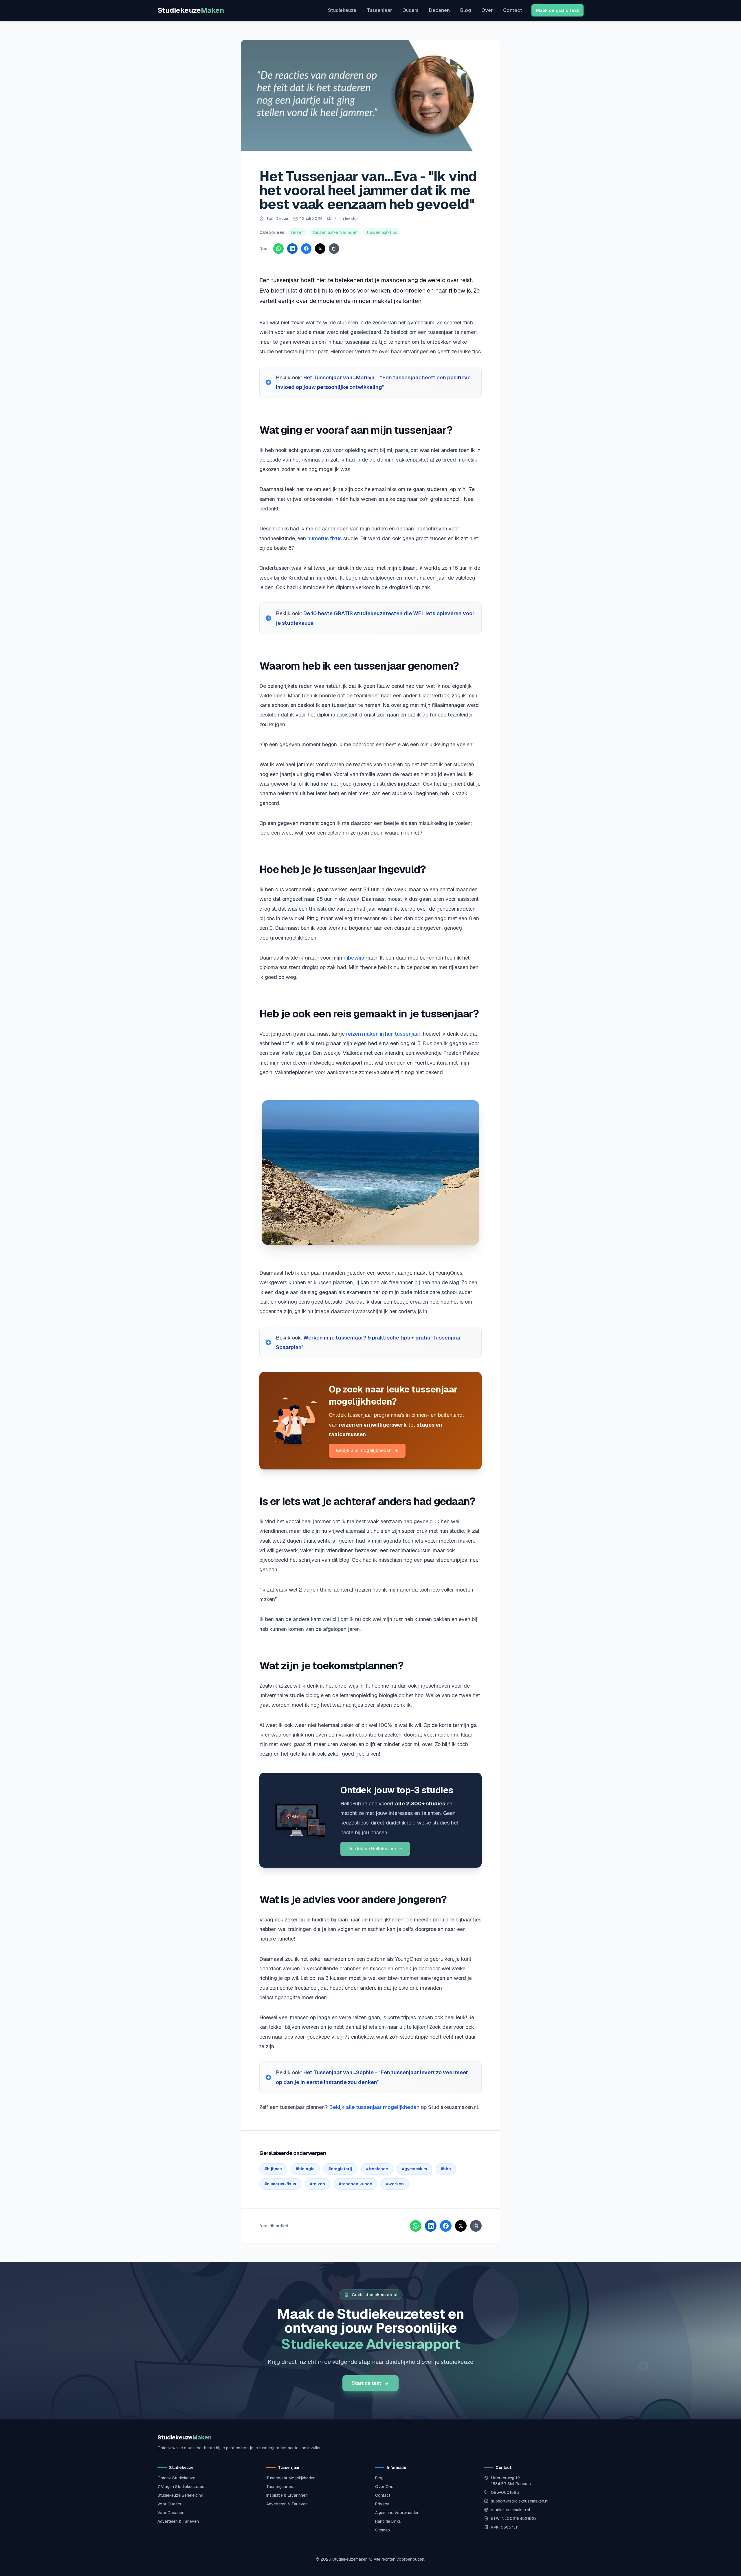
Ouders (410, 10)
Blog (466, 10)
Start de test (366, 2383)
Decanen (439, 10)
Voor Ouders (169, 2504)
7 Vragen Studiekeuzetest (182, 2487)
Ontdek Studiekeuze (176, 2478)
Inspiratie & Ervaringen (287, 2495)
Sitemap (383, 2530)
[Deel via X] (320, 249)
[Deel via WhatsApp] (278, 249)
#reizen (318, 2184)
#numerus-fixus (280, 2184)
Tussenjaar (379, 10)
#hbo (446, 2169)
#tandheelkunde (356, 2184)
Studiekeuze (191, 10)
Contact (513, 10)
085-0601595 (505, 2492)
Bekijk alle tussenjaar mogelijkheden (374, 2107)
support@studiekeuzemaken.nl (520, 2501)
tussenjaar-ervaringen (335, 232)
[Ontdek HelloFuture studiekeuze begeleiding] (300, 1820)
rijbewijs (354, 958)
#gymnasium (414, 2169)
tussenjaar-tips (382, 232)
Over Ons (384, 2487)
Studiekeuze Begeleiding (180, 2495)
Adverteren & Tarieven (178, 2521)
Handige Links (388, 2521)
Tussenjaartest (280, 2487)
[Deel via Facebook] (306, 249)
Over (487, 10)
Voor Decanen (171, 2513)
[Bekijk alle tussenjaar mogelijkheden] (294, 1421)
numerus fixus (325, 538)
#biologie (305, 2169)
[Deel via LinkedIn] (292, 249)
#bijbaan (273, 2169)
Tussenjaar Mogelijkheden (291, 2478)
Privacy (382, 2504)
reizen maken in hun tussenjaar (383, 1034)
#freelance (377, 2169)
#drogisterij (340, 2169)
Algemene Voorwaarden (397, 2513)
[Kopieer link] (334, 249)
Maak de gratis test (557, 10)
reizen (297, 232)
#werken (395, 2184)
